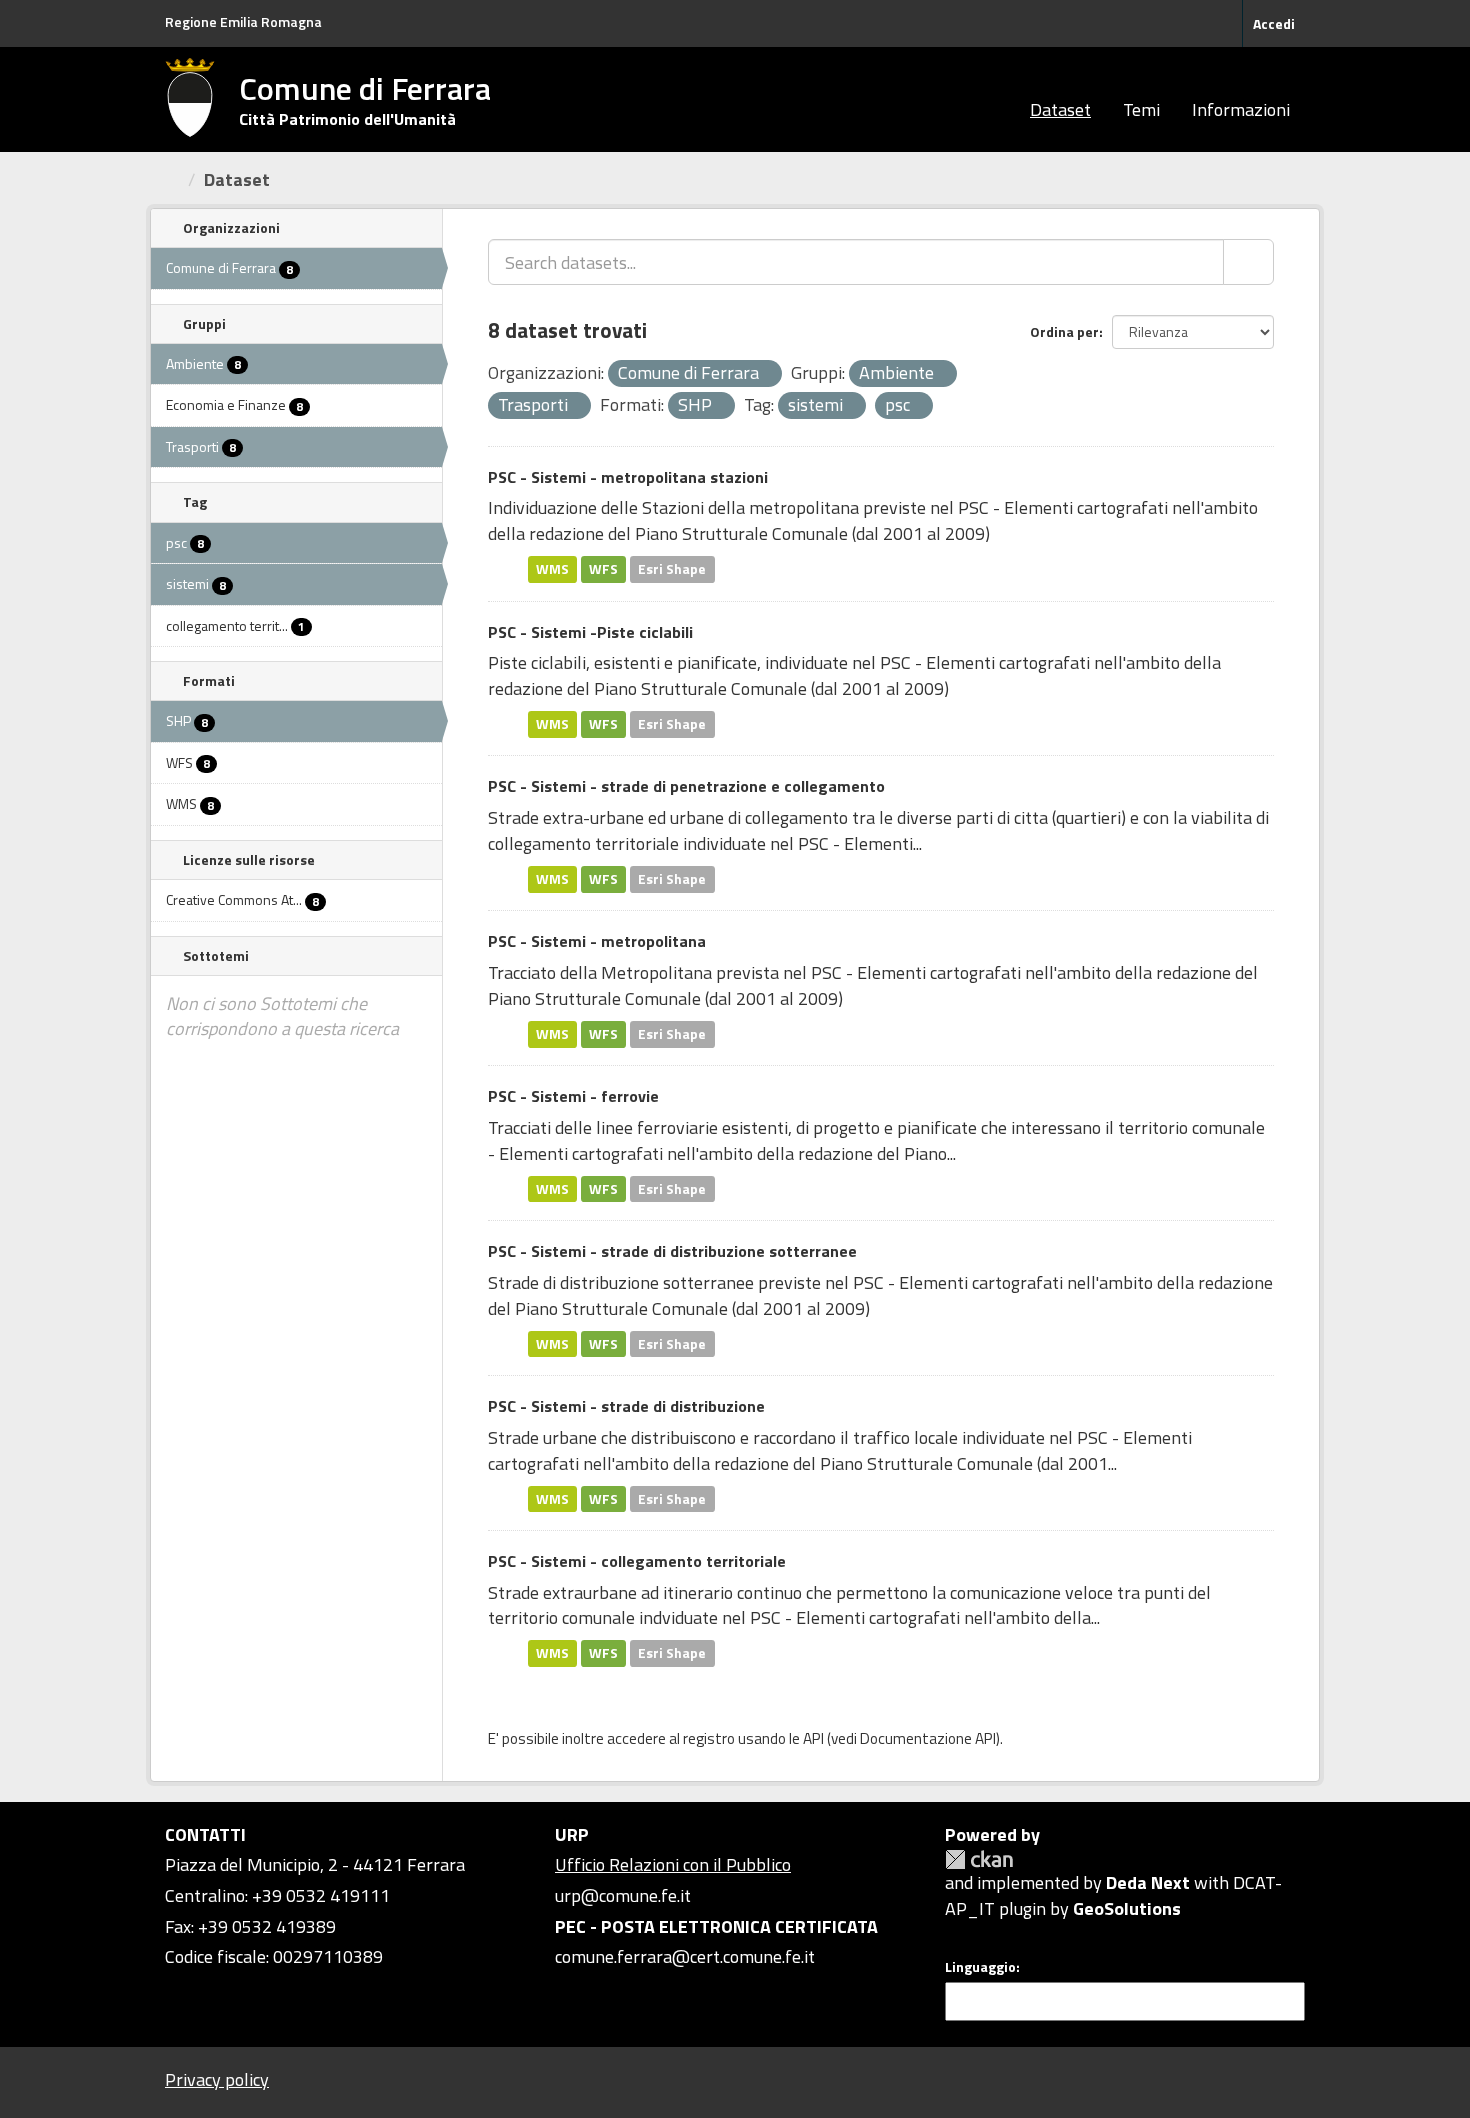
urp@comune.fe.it (623, 1895)
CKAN (979, 1859)
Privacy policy (217, 2079)
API (813, 1738)
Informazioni (1241, 109)
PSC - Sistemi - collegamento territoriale (637, 1561)
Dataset (1060, 109)
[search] (1248, 262)
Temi (1141, 109)
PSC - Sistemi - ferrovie (573, 1096)
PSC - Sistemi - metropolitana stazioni (628, 477)
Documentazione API (928, 1738)
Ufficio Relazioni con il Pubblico (673, 1864)
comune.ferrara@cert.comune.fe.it (685, 1956)
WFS (603, 569)
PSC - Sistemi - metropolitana (597, 941)
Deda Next (1148, 1882)
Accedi (1274, 23)
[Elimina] (767, 375)
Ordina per (1064, 331)
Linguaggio (980, 1967)
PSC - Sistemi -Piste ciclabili (590, 632)
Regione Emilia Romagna (243, 21)
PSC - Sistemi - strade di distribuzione (626, 1406)
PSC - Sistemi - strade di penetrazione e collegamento (686, 786)
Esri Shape (672, 569)
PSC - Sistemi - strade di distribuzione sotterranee (672, 1251)
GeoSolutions (1127, 1908)
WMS (552, 569)
